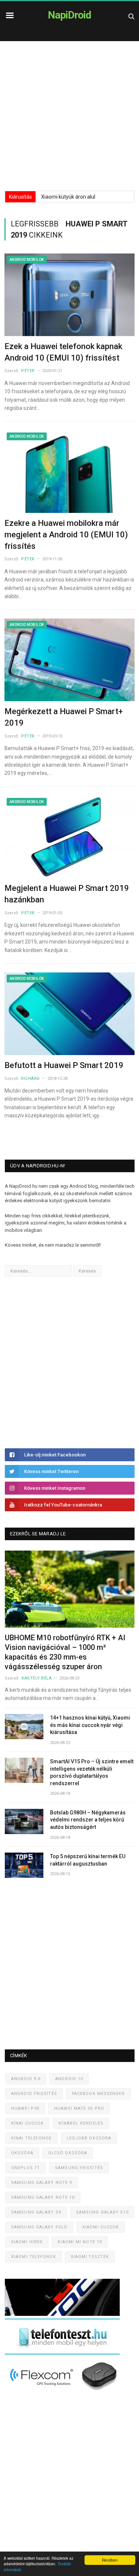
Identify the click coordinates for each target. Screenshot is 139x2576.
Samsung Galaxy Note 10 (43, 2197)
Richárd (31, 1079)
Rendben (110, 2560)
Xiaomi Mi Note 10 (80, 2242)
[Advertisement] (69, 114)
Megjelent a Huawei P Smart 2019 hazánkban (67, 894)
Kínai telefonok (32, 2138)
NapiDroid (69, 15)
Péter (28, 371)
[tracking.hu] (62, 2314)
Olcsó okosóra (68, 2153)
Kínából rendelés (81, 2123)
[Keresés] (131, 16)
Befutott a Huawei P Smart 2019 (64, 1065)
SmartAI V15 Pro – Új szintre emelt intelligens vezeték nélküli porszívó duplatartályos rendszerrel (92, 1772)
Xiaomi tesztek (90, 2257)
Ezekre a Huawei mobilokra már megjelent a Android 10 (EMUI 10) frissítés (66, 535)
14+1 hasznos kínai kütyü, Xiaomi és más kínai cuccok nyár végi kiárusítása (90, 1725)
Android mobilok (27, 260)
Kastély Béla (37, 1678)
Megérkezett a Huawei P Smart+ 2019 (64, 717)
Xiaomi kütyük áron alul (68, 197)
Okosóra (22, 2153)
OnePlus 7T (26, 2168)
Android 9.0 (26, 2079)
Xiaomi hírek (27, 2242)
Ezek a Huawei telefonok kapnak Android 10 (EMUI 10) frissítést (63, 352)
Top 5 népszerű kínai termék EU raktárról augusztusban (88, 1860)
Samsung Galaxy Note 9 (42, 2183)
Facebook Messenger (98, 2094)
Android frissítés (34, 2094)
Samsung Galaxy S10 (102, 2212)
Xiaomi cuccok (101, 2227)
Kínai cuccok (27, 2123)
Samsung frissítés (79, 2168)
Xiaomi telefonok (34, 2257)
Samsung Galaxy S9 (36, 2212)
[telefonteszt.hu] (62, 2353)
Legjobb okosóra (89, 2138)
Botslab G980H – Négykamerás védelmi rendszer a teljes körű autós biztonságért (88, 1820)
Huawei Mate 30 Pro (79, 2108)
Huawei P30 (25, 2108)
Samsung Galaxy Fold (39, 2227)
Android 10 (69, 2079)
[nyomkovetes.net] (64, 2393)
